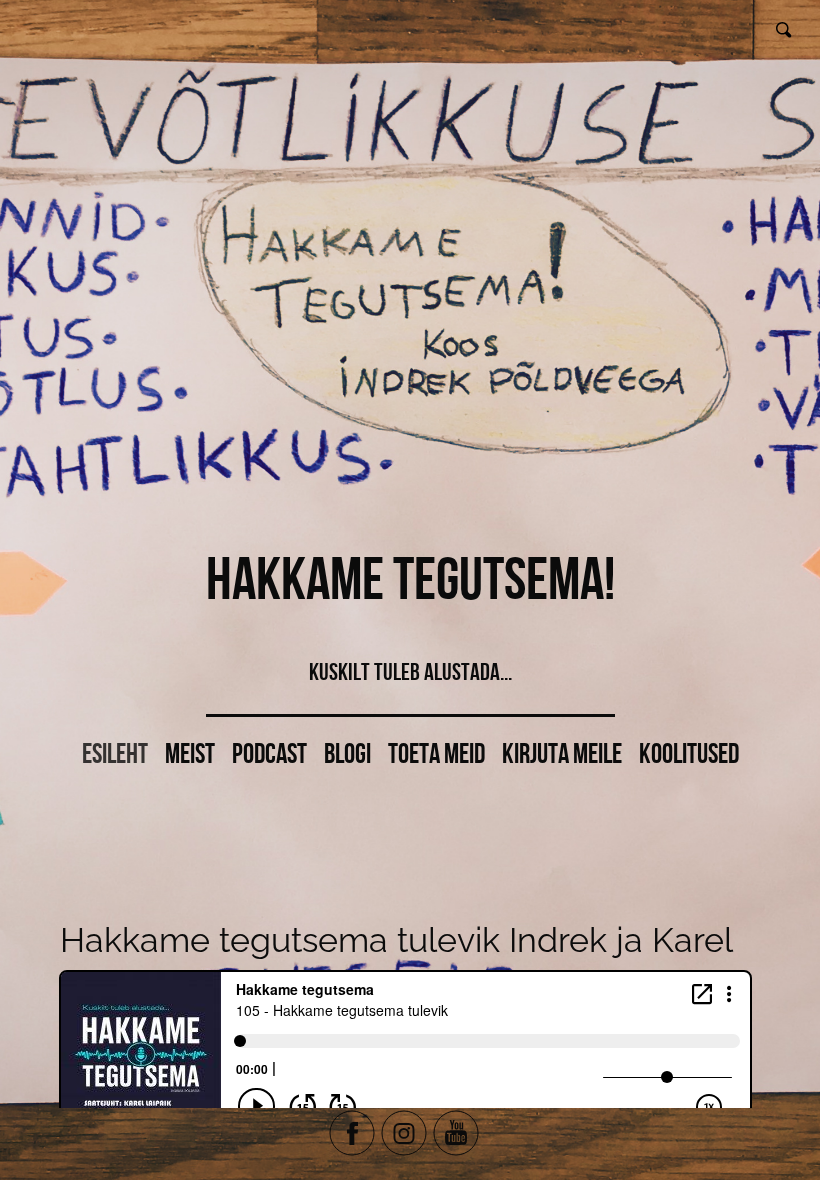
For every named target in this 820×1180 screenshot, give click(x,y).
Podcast (269, 753)
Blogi (347, 753)
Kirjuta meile (562, 753)
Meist (190, 753)
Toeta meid (436, 753)
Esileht (115, 753)
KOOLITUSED (689, 753)
